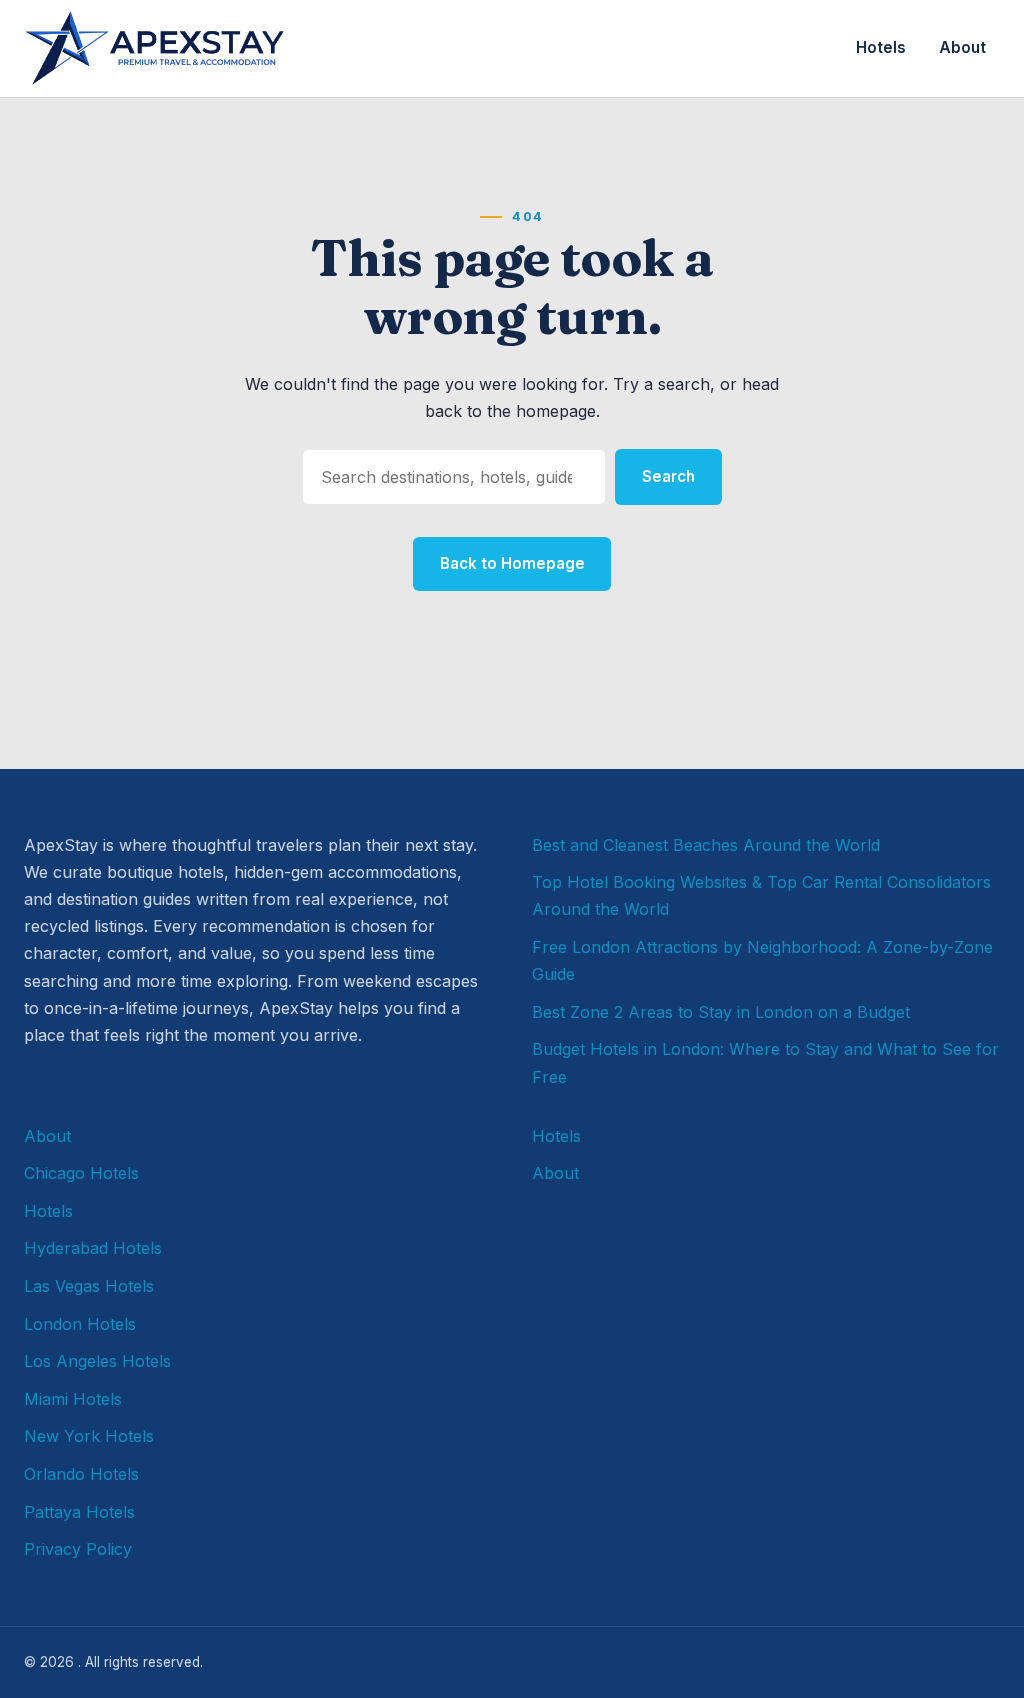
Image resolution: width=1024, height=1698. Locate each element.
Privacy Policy (78, 1549)
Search (668, 476)
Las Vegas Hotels (89, 1286)
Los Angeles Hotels (97, 1361)
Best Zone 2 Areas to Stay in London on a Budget (721, 1012)
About (962, 47)
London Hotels (80, 1324)
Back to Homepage (512, 563)
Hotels (881, 47)
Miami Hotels (73, 1399)
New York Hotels (89, 1436)
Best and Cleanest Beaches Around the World (706, 845)
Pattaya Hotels (79, 1512)
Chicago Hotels (81, 1173)
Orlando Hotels (81, 1474)
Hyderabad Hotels (93, 1248)
